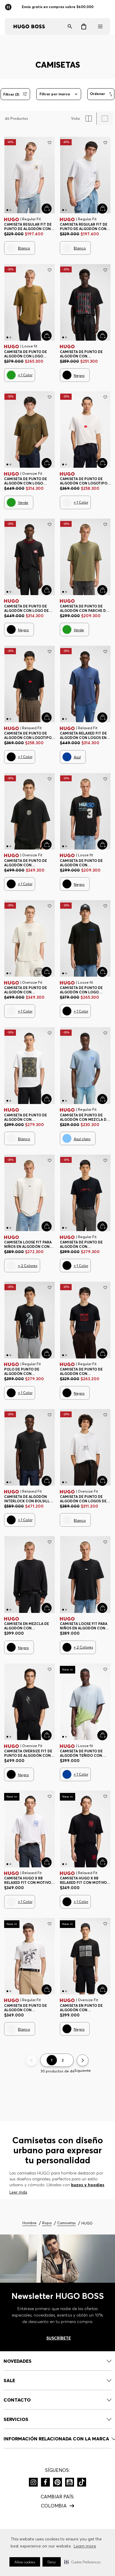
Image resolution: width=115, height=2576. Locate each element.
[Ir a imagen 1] (7, 210)
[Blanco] (11, 248)
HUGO (87, 2223)
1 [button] (52, 2060)
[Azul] (67, 757)
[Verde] (11, 375)
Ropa (47, 2223)
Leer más (18, 2192)
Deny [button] (52, 2562)
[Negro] (67, 375)
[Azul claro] (67, 1138)
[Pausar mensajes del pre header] (9, 5)
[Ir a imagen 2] (10, 210)
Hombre (29, 2223)
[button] (82, 2562)
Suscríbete (59, 2338)
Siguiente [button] (83, 2070)
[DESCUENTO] (101, 94)
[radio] (89, 119)
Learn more (85, 2546)
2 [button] (63, 2060)
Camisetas (66, 2223)
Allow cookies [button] (25, 2562)
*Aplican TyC (83, 7)
